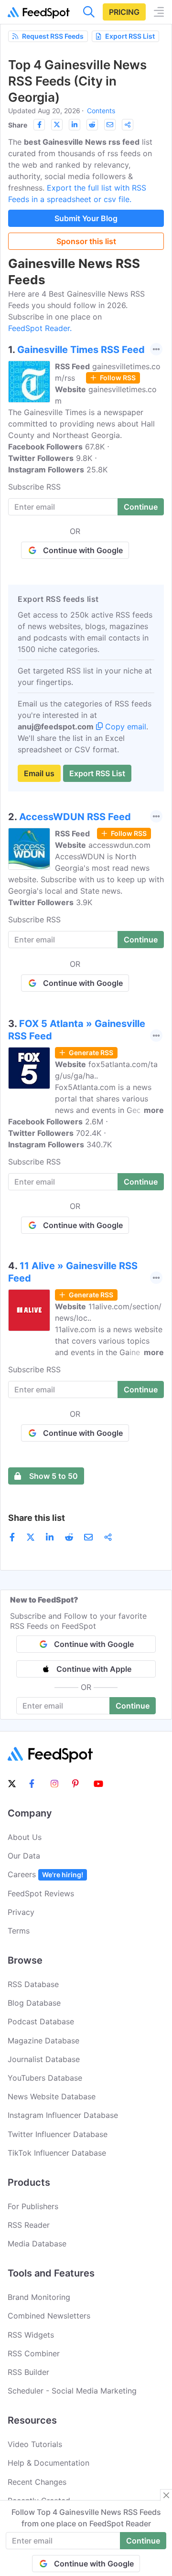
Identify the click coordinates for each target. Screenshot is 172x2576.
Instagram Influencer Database (63, 2115)
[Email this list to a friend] (110, 125)
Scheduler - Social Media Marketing (72, 2391)
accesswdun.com (119, 845)
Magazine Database (43, 2041)
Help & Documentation (48, 2463)
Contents (101, 111)
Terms (19, 1931)
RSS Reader (29, 2225)
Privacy (21, 1912)
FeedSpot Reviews (41, 1893)
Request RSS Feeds (53, 36)
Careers (45, 1874)
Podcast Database (41, 2021)
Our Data (24, 1856)
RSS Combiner (34, 2353)
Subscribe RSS (34, 487)
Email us (39, 773)
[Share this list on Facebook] (39, 125)
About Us (25, 1837)
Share (18, 125)
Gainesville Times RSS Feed (81, 350)
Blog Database (34, 2003)
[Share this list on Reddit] (92, 125)
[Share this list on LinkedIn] (75, 125)
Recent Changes (37, 2482)
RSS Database (33, 1984)
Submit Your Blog (86, 218)
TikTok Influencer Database (57, 2153)
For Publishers (33, 2206)
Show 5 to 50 (54, 1476)
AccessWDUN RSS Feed (75, 817)
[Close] (166, 2495)
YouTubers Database (45, 2078)
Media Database (37, 2244)
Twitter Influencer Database (58, 2134)
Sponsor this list (86, 241)
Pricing (124, 12)
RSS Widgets (31, 2335)
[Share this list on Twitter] (57, 125)
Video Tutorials (35, 2444)
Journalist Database (44, 2059)
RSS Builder (28, 2372)
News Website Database (52, 2096)
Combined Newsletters (49, 2316)
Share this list (37, 1518)
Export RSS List (130, 36)
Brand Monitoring (39, 2297)
